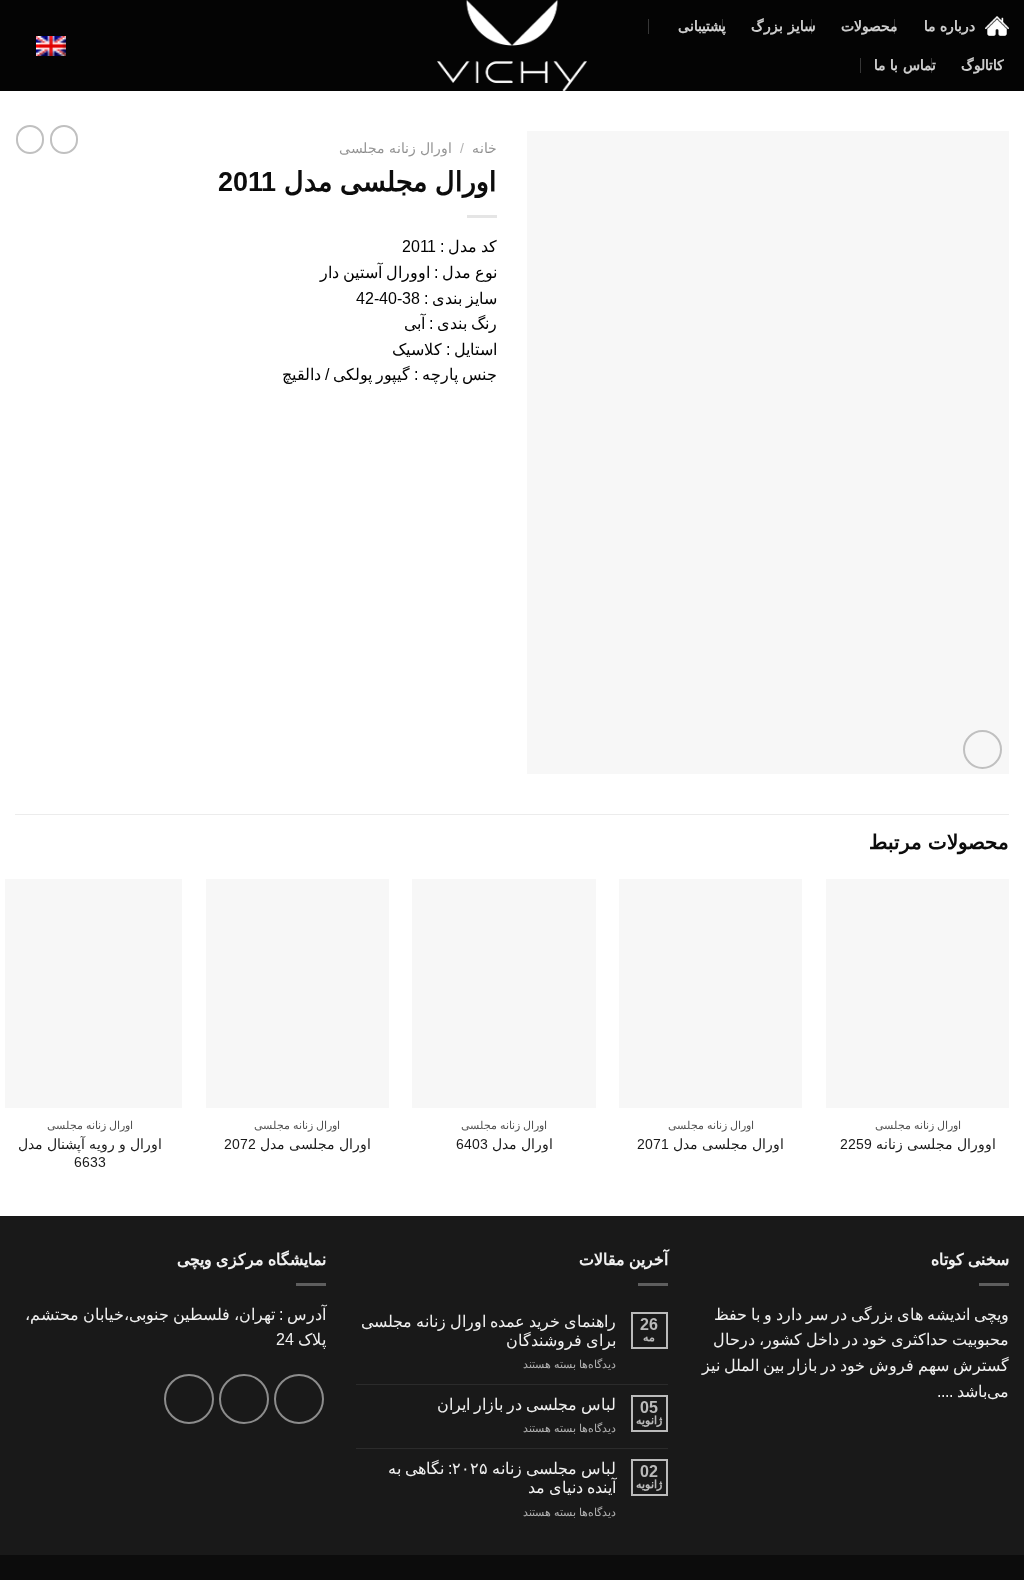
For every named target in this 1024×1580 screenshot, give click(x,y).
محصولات (869, 26)
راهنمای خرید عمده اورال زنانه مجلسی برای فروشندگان (488, 1331)
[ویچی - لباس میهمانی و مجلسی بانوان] (512, 45)
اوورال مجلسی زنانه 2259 (918, 1144)
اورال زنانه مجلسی (395, 148)
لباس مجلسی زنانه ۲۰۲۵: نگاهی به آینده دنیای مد (502, 1478)
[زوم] (982, 749)
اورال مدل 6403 (504, 1144)
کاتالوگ (982, 65)
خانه (484, 148)
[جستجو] (23, 45)
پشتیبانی (701, 26)
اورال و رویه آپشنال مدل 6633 (90, 1153)
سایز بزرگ (783, 26)
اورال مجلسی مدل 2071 (710, 1144)
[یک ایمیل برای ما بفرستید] (244, 1399)
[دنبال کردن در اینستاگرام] (299, 1399)
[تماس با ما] (189, 1399)
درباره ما (949, 26)
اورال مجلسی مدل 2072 (297, 1144)
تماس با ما (905, 65)
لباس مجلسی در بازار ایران (526, 1404)
